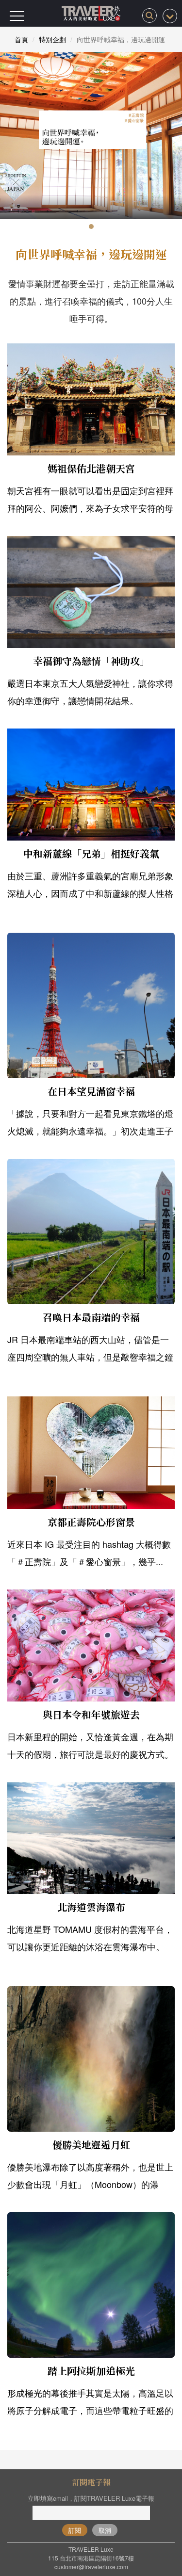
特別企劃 (52, 39)
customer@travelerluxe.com (91, 2567)
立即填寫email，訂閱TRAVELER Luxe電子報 (91, 2498)
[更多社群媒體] (170, 16)
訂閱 (75, 2530)
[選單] (17, 16)
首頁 (21, 39)
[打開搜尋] (149, 16)
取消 (105, 2530)
